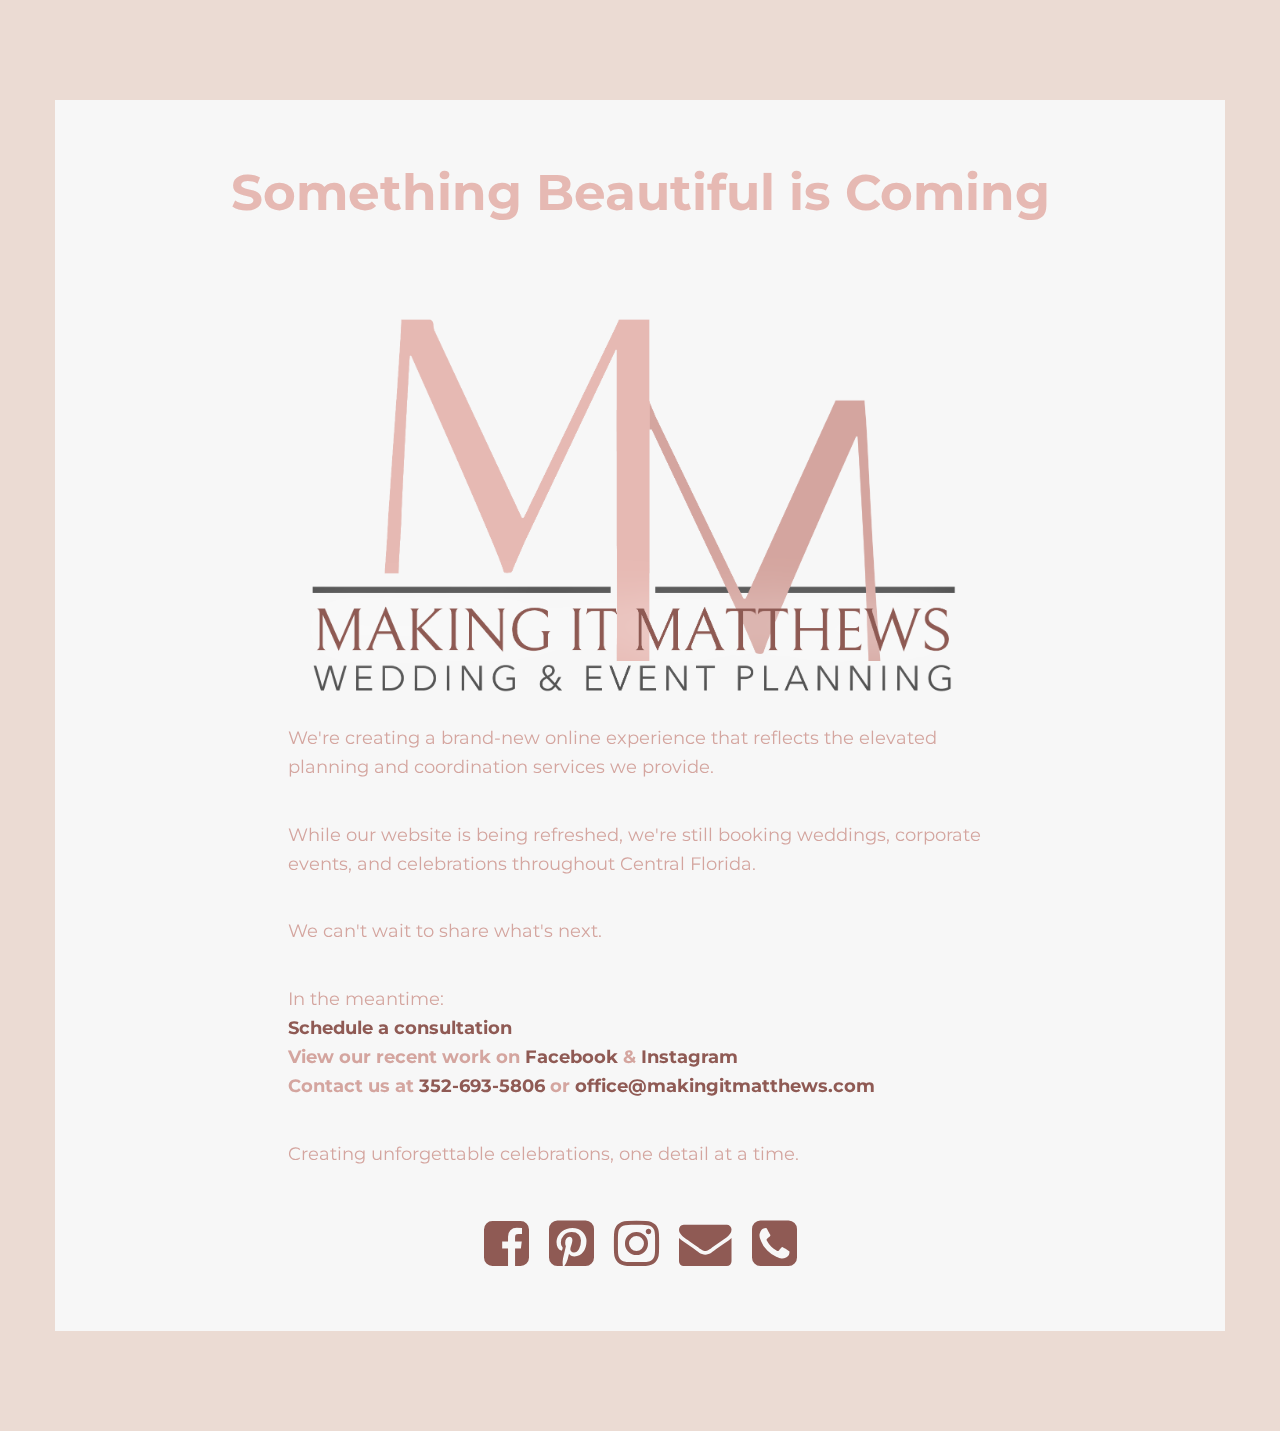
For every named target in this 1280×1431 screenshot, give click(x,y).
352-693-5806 (482, 1085)
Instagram (689, 1056)
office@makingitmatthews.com (725, 1085)
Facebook (571, 1056)
